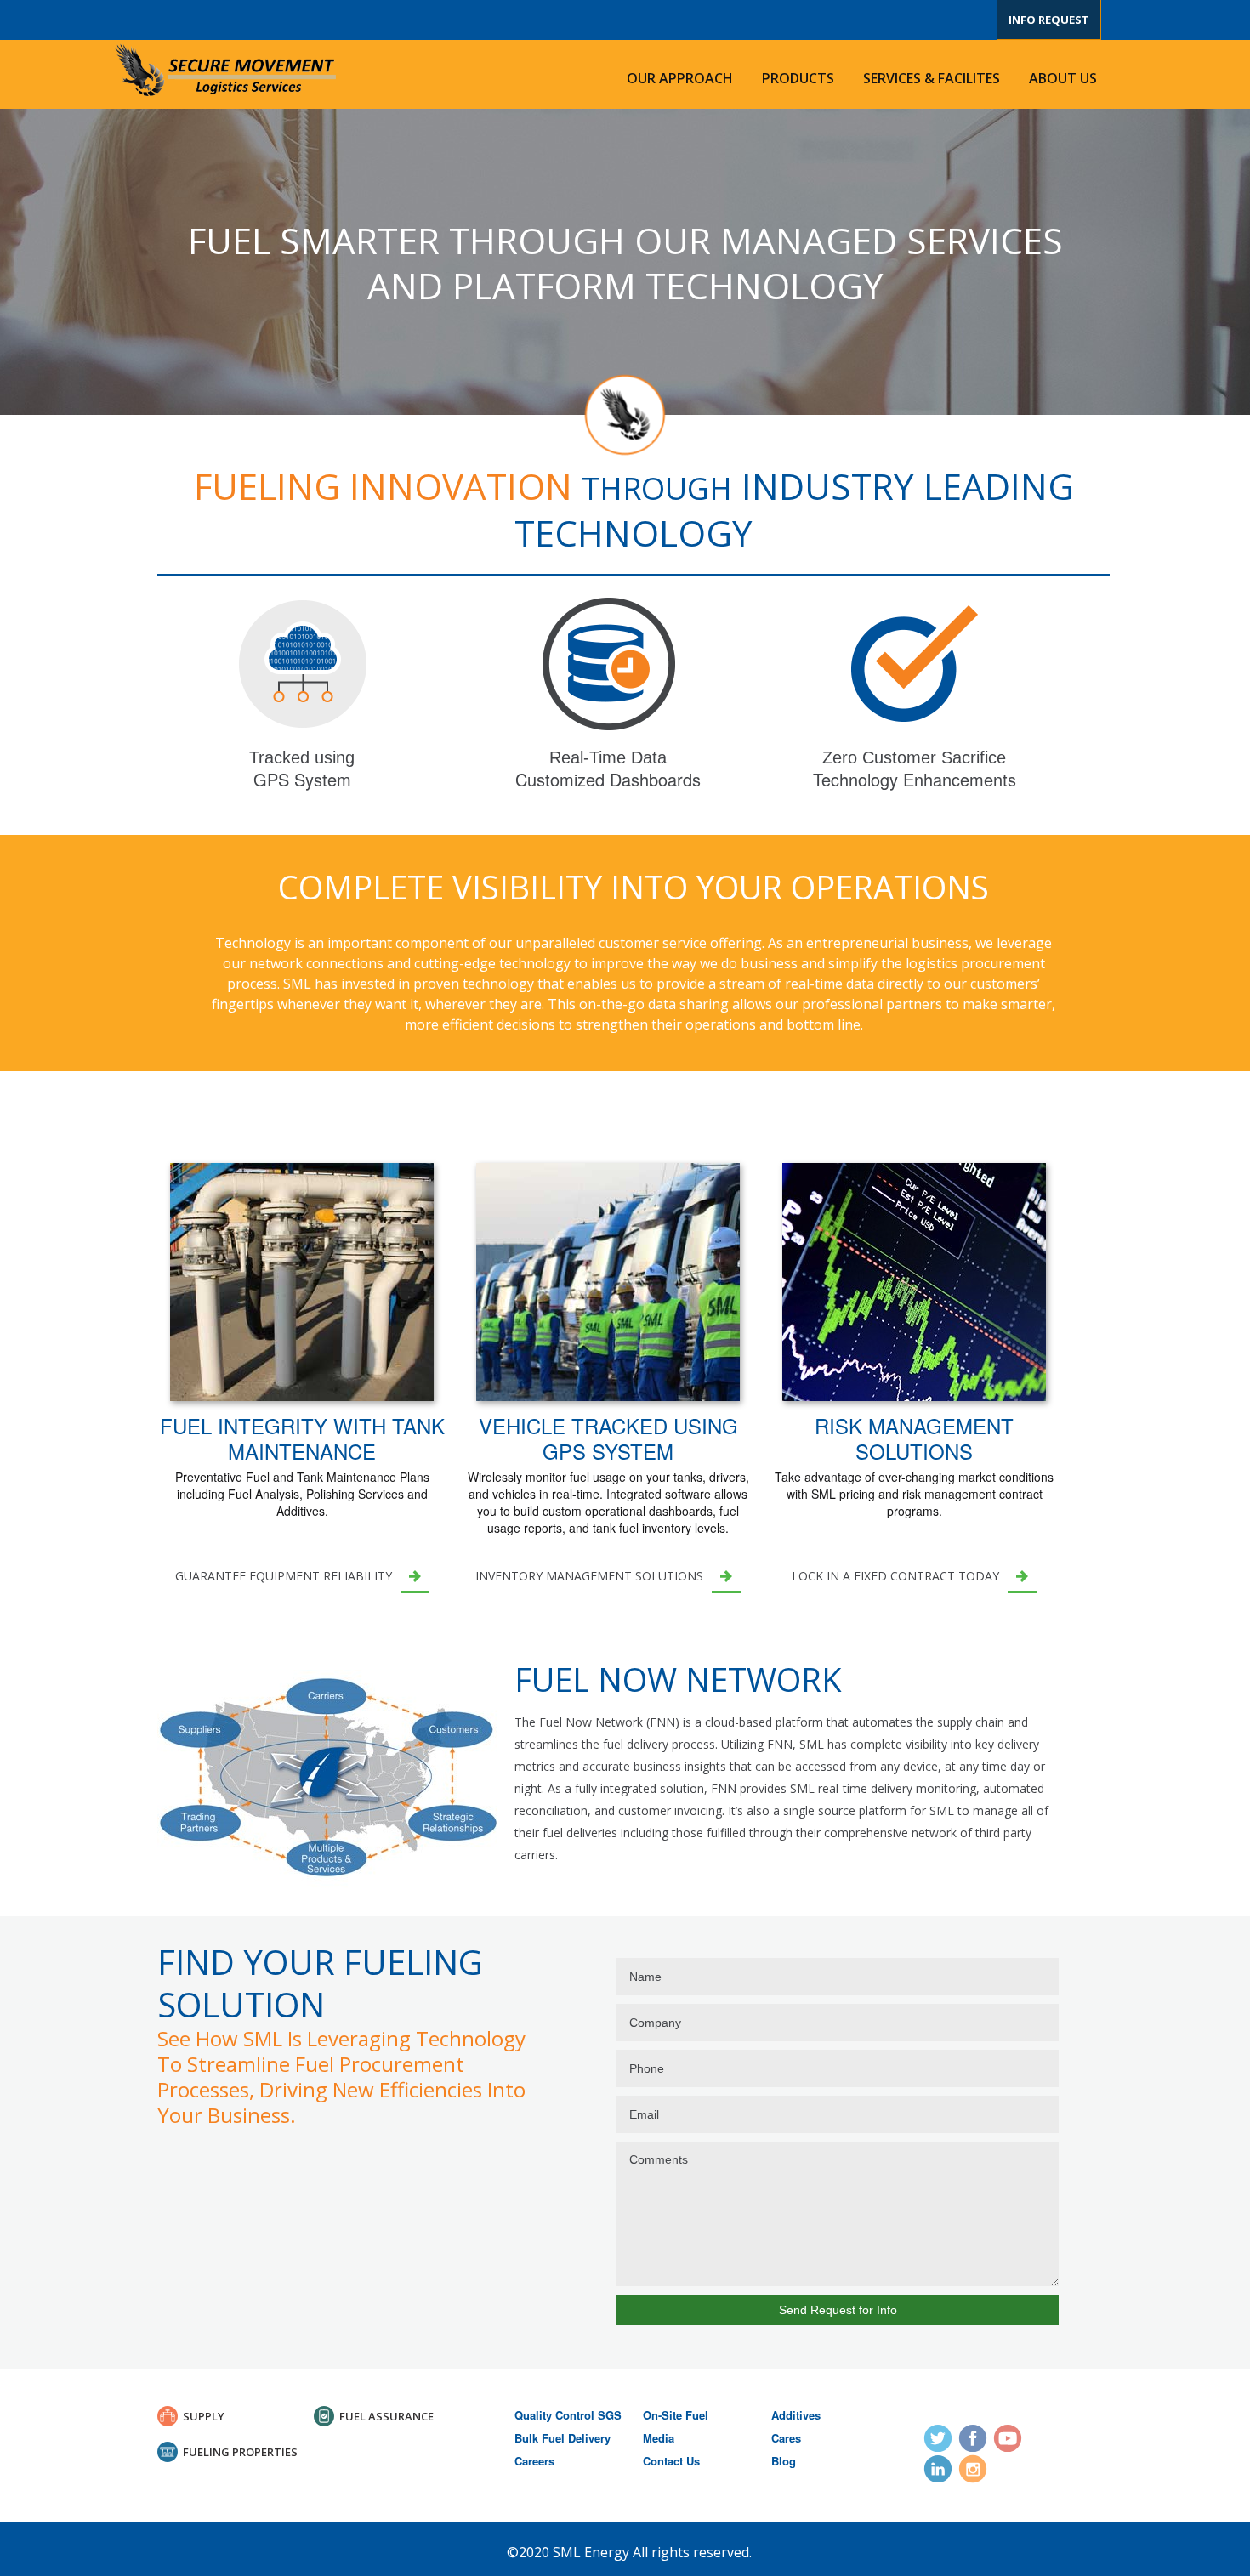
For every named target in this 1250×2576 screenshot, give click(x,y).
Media (659, 2438)
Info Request (1049, 20)
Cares (786, 2438)
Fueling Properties (240, 2452)
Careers (534, 2461)
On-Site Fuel (676, 2415)
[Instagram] (973, 2469)
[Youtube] (1008, 2438)
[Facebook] (973, 2438)
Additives (796, 2415)
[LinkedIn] (938, 2469)
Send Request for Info (838, 2310)
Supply (204, 2416)
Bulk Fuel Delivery (562, 2438)
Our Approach (680, 78)
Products (798, 78)
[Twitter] (938, 2438)
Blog (784, 2461)
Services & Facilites (932, 78)
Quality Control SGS (568, 2415)
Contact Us (671, 2461)
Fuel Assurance (386, 2416)
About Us (1063, 78)
